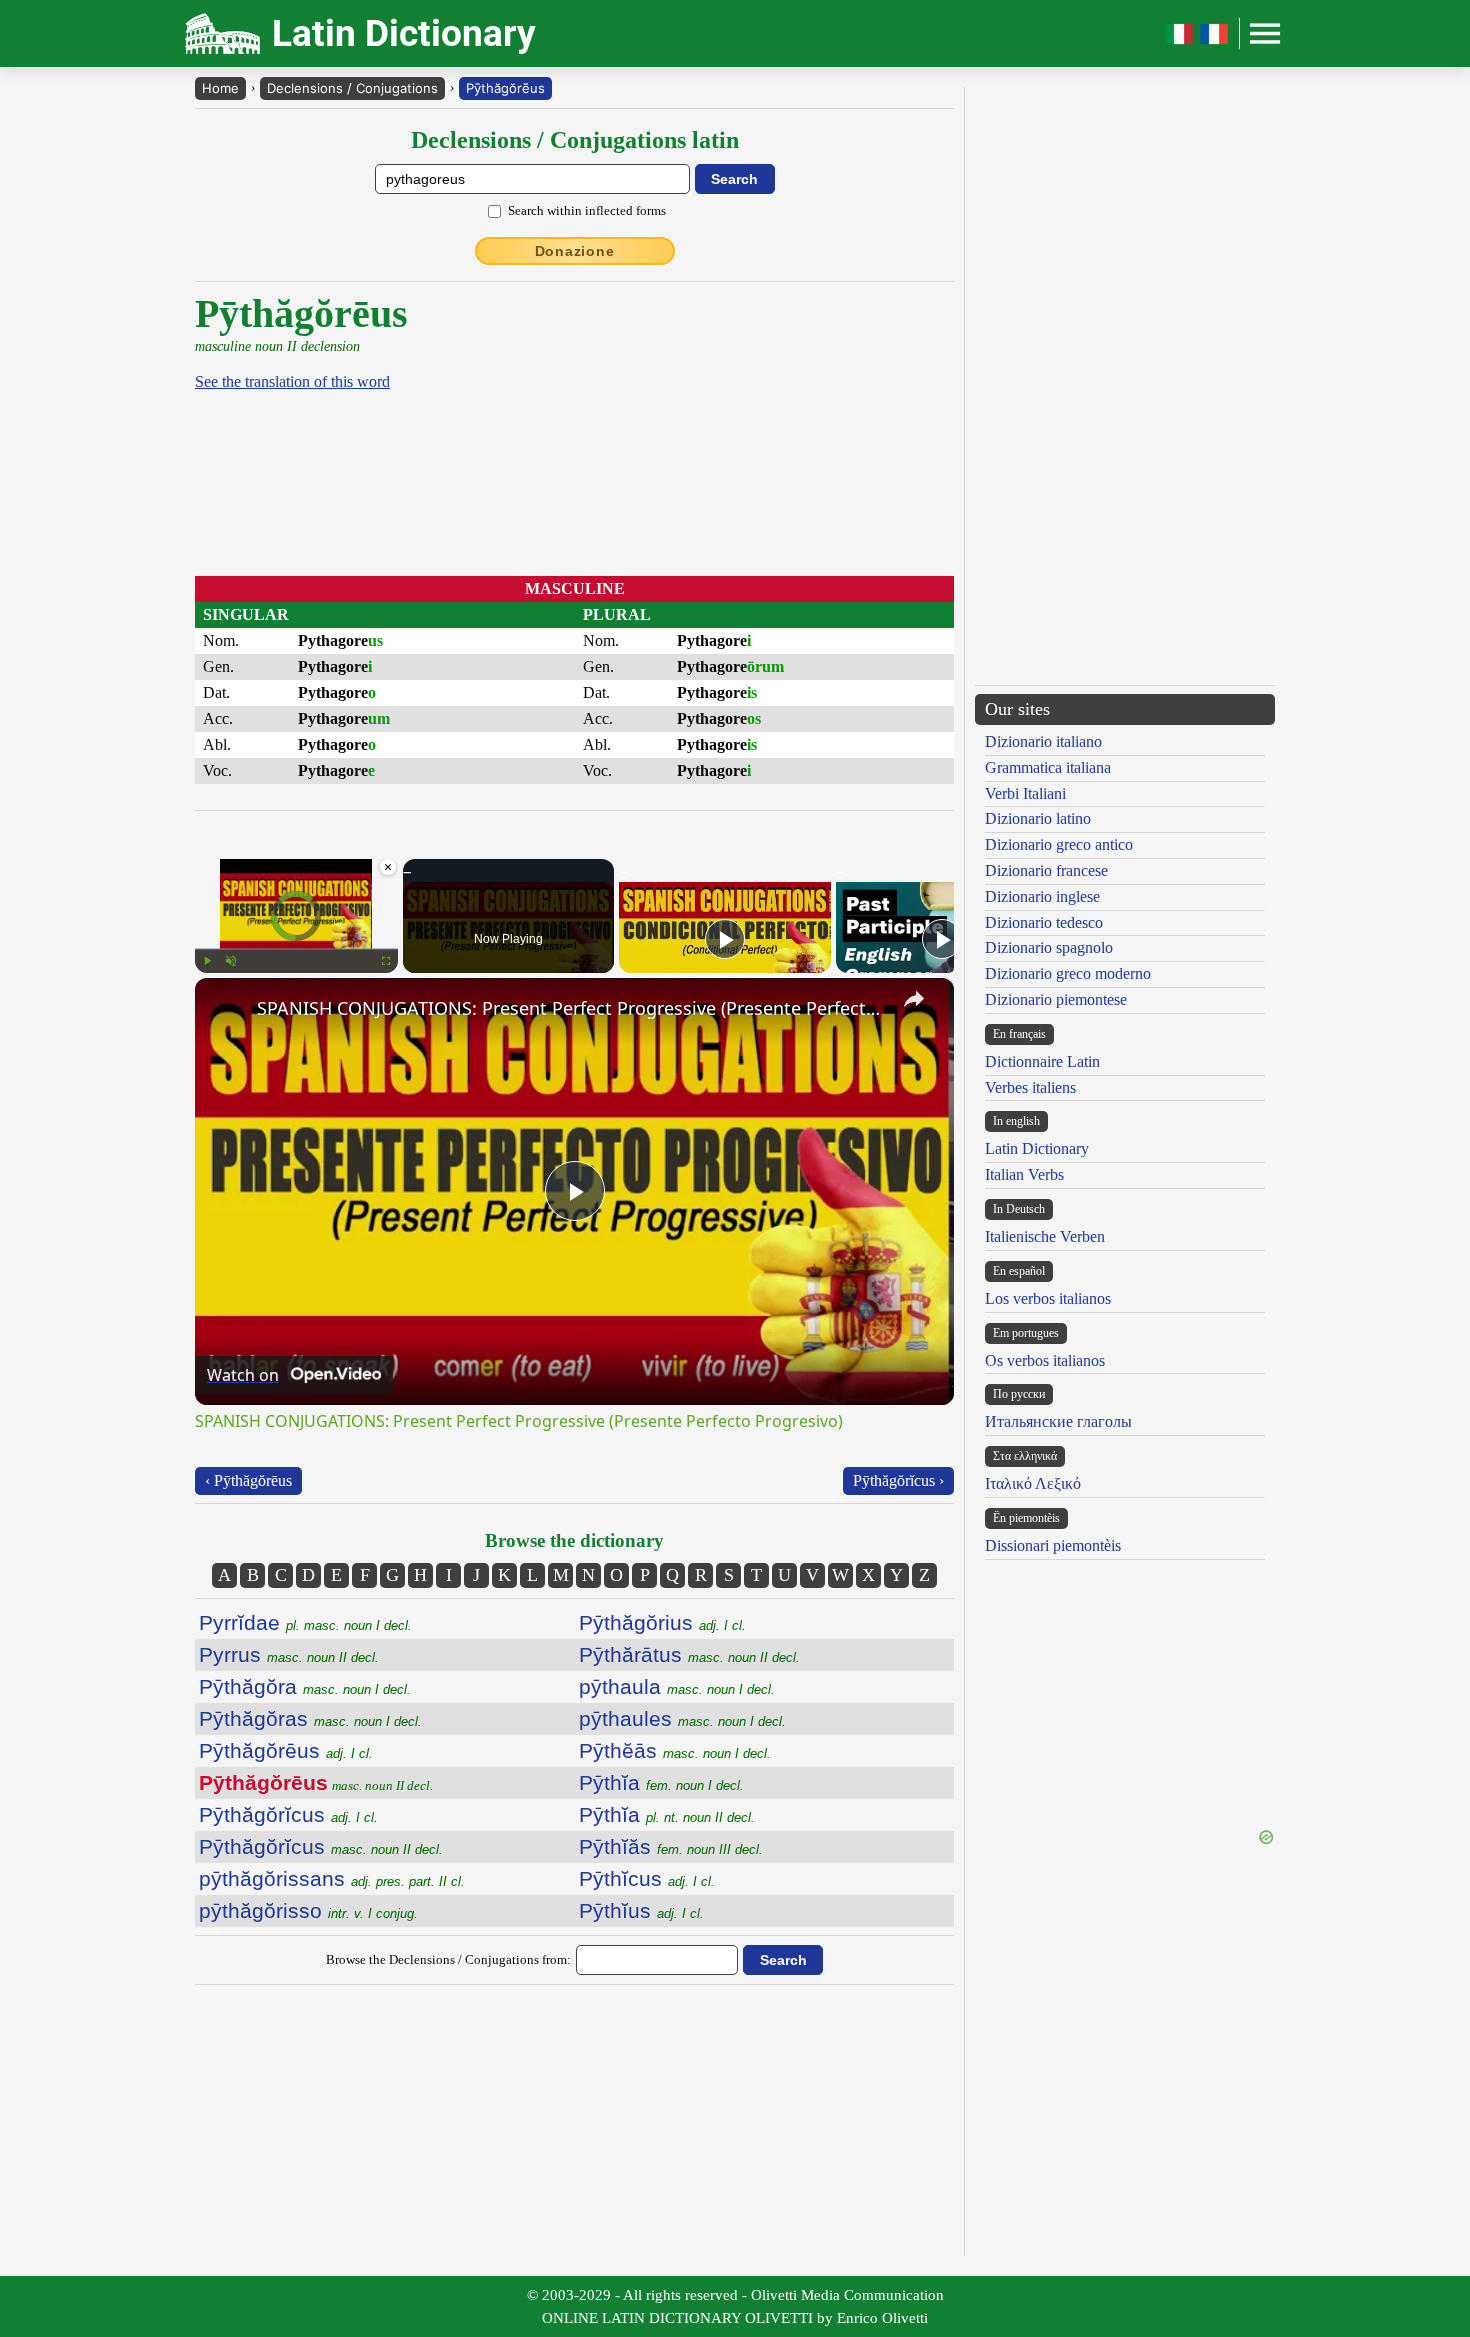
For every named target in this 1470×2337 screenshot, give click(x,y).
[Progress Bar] (296, 949)
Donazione (575, 251)
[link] (227, 1010)
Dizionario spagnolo (1049, 947)
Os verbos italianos (1045, 1360)
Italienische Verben (1045, 1236)
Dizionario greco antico (1059, 844)
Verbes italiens (1030, 1087)
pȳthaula (677, 1686)
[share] (914, 999)
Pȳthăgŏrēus (505, 88)
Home (220, 88)
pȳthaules (682, 1718)
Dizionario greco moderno (1068, 973)
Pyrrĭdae (305, 1622)
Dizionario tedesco (1044, 922)
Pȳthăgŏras (310, 1718)
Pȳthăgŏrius (662, 1622)
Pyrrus (289, 1654)
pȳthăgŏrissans (332, 1878)
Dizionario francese (1046, 870)
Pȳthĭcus (647, 1878)
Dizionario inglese (1042, 896)
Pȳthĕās (675, 1750)
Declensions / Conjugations (352, 88)
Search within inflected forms (587, 210)
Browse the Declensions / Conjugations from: (448, 1959)
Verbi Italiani (1025, 793)
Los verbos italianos (1048, 1298)
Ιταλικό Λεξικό (1033, 1483)
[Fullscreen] (386, 961)
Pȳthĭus (641, 1910)
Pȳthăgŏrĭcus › (898, 1480)
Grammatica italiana (1048, 767)
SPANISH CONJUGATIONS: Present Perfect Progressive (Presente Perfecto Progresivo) (571, 1008)
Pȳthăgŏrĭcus (288, 1814)
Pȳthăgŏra (305, 1686)
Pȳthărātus (689, 1654)
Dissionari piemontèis (1053, 1545)
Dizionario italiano (1043, 741)
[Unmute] (231, 961)
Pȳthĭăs (671, 1846)
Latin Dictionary (1037, 1148)
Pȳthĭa (661, 1782)
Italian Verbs (1024, 1174)
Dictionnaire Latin (1042, 1061)
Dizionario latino (1038, 818)
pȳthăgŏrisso (308, 1910)
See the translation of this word (292, 381)
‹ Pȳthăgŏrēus (248, 1480)
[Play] (207, 961)
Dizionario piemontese (1056, 999)
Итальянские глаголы (1058, 1421)
